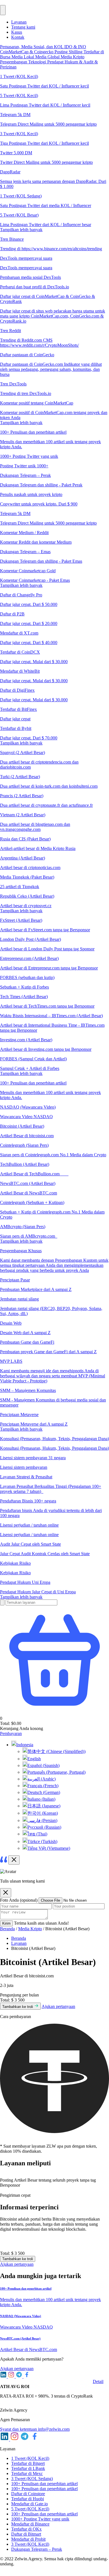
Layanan (19, 22)
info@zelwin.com (54, 2429)
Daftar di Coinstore (28, 2494)
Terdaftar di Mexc (27, 2473)
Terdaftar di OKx (26, 2529)
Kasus (17, 32)
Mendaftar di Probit (28, 2539)
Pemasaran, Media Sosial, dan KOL (32, 47)
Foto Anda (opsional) (19, 1900)
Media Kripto (73, 57)
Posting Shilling (69, 52)
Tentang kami (23, 27)
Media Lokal (23, 57)
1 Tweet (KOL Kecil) (30, 2458)
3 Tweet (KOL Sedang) (32, 2479)
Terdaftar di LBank (28, 2468)
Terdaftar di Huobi (28, 2499)
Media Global (48, 57)
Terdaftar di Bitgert (28, 2463)
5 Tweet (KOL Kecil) (30, 2509)
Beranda (7, 1929)
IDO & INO (75, 47)
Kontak (18, 37)
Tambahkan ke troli (18, 2007)
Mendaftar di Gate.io (29, 2504)
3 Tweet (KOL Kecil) (30, 2544)
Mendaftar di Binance (30, 2524)
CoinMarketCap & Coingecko (27, 52)
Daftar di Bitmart (26, 2534)
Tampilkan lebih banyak (21, 230)
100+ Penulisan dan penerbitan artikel (44, 2484)
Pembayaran (11, 1733)
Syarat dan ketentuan (19, 2429)
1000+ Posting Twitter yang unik (40, 2519)
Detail (98, 2381)
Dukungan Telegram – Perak (37, 2549)
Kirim (6, 1923)
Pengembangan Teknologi (24, 62)
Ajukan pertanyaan (58, 2006)
